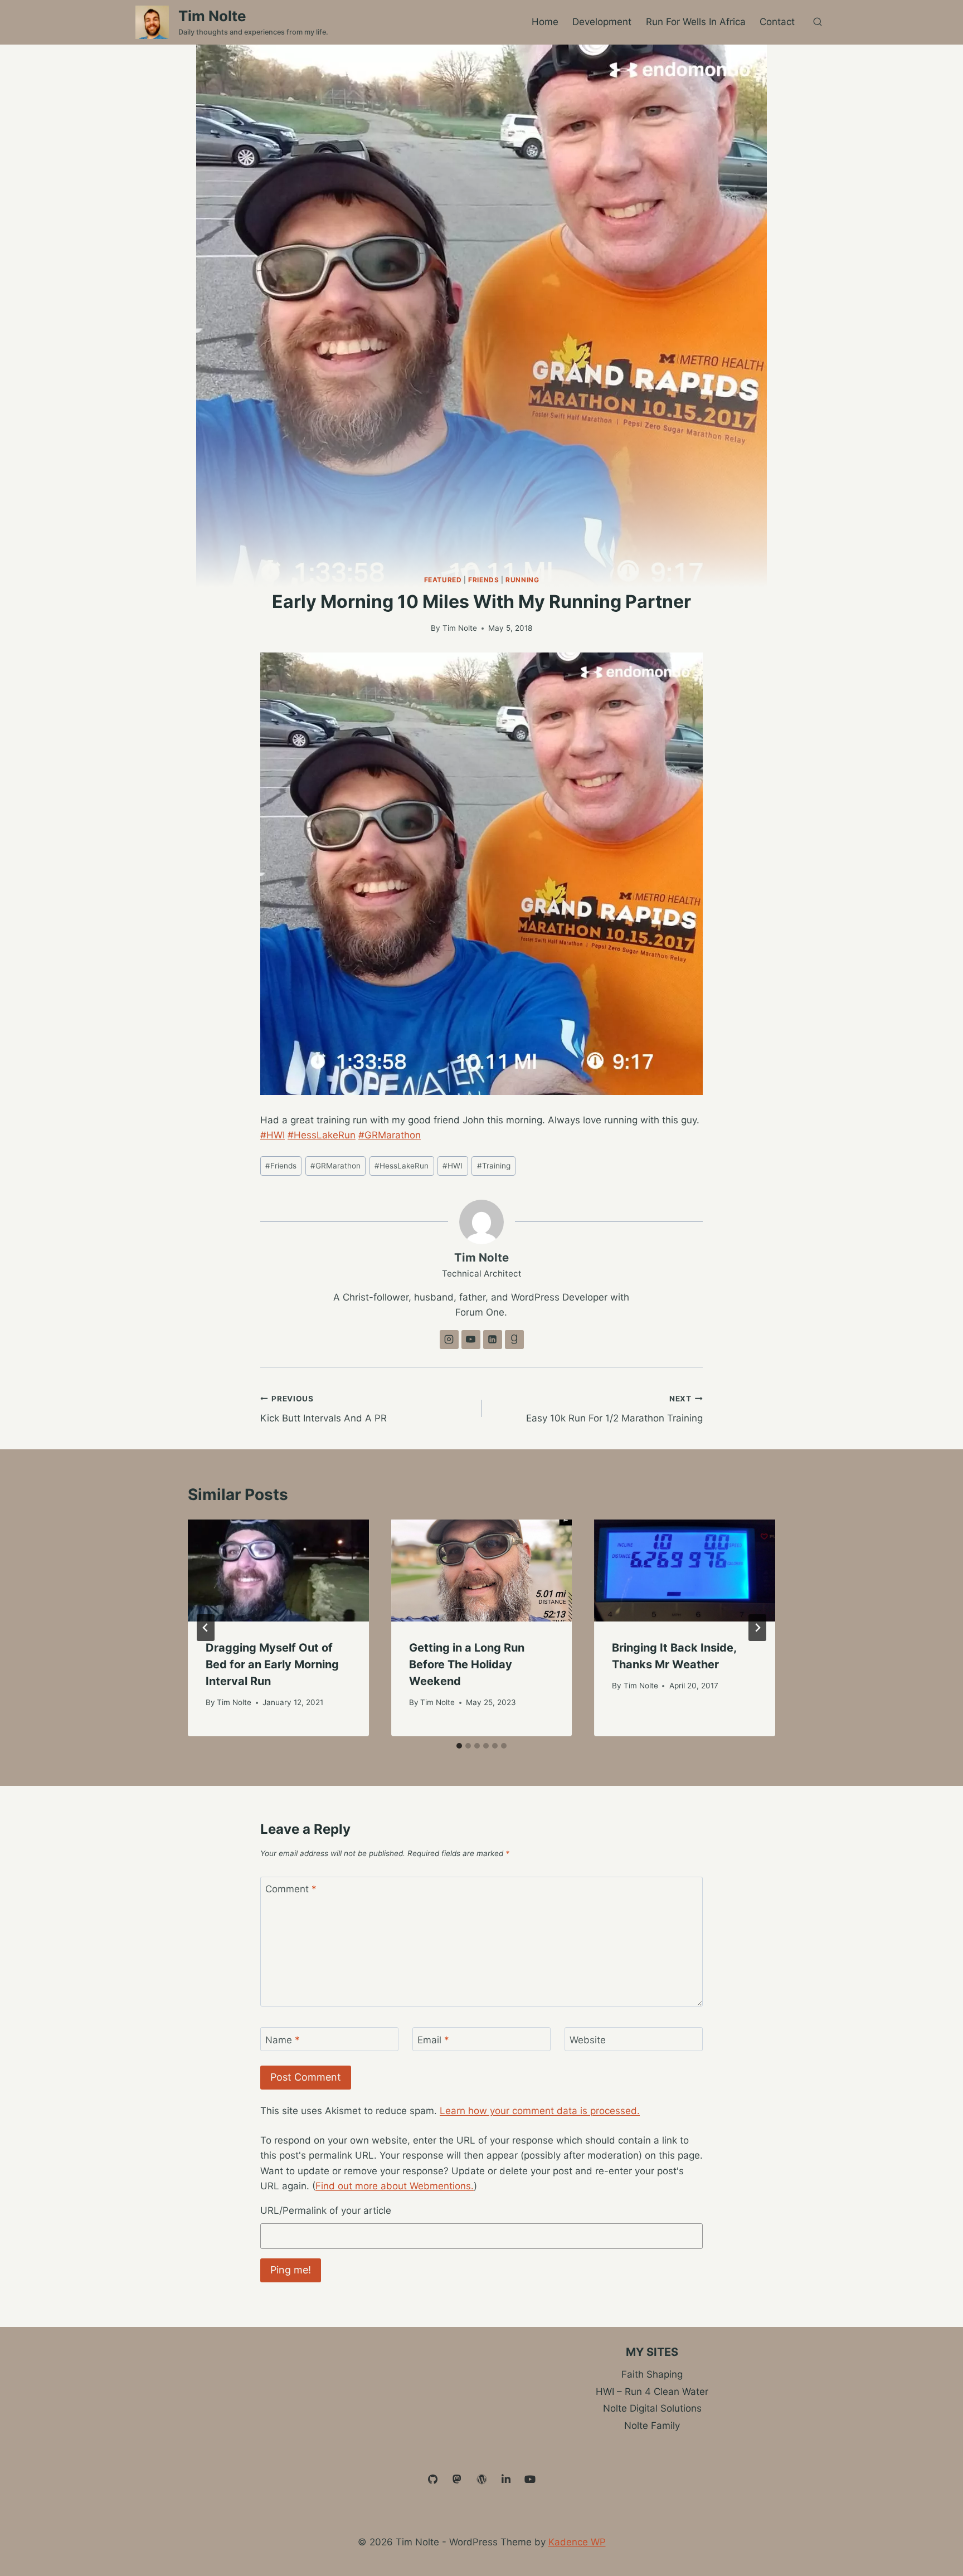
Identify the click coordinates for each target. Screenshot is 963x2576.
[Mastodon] (458, 2480)
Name (283, 2040)
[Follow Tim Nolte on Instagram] (449, 1340)
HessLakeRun (402, 1166)
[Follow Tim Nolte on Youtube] (471, 1340)
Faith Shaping (652, 2374)
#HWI (273, 1135)
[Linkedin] (506, 2480)
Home (545, 22)
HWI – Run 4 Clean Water (652, 2392)
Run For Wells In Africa (696, 22)
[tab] (459, 1746)
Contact (777, 22)
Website (588, 2040)
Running (522, 580)
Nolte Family (652, 2426)
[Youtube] (530, 2480)
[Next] (757, 1628)
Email (433, 2040)
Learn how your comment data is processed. (540, 2111)
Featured (443, 580)
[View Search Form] (818, 22)
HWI (453, 1166)
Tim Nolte (460, 628)
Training (494, 1166)
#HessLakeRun (322, 1135)
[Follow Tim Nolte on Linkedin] (493, 1340)
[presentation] (278, 1571)
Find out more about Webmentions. (395, 2186)
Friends (483, 580)
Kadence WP (577, 2542)
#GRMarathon (390, 1135)
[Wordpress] (481, 2480)
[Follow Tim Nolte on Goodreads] (514, 1340)
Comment (291, 1889)
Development (602, 22)
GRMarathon (335, 1166)
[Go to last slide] (206, 1628)
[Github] (433, 2480)
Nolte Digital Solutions (652, 2408)
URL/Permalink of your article (326, 2210)
